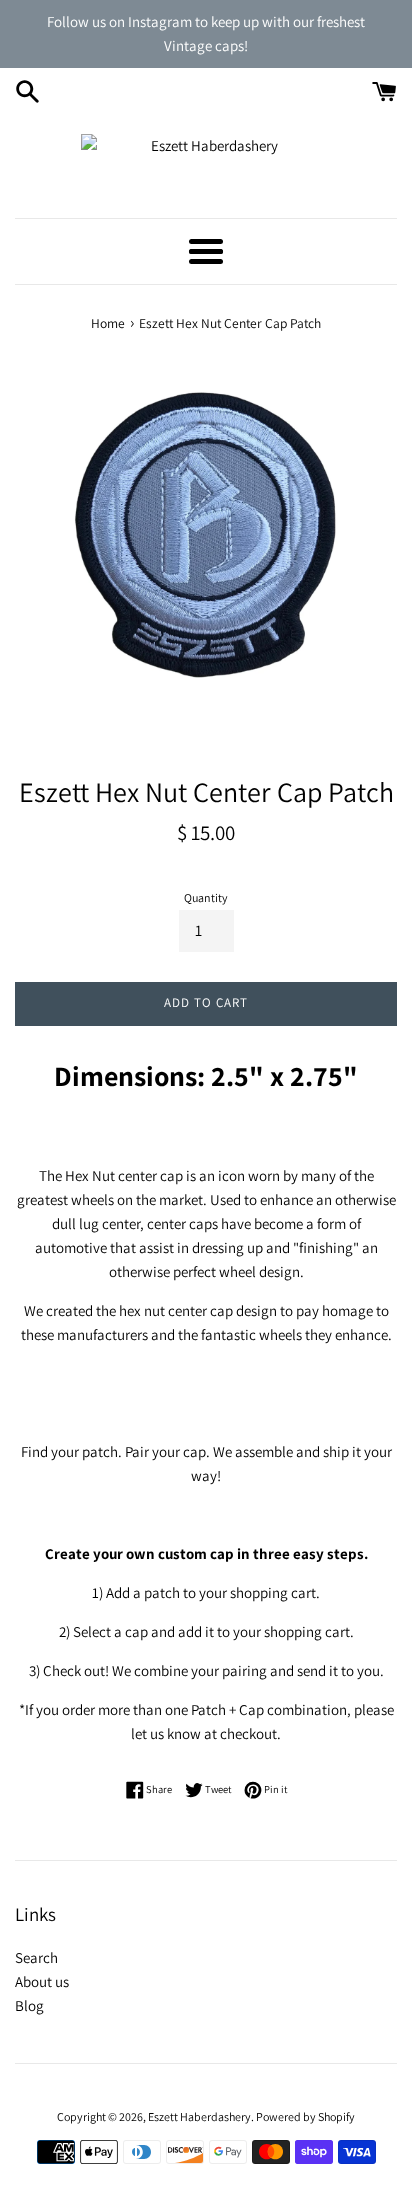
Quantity (206, 897)
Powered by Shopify (305, 2116)
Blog (29, 2005)
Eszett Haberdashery (199, 2116)
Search (36, 1957)
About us (42, 1981)
